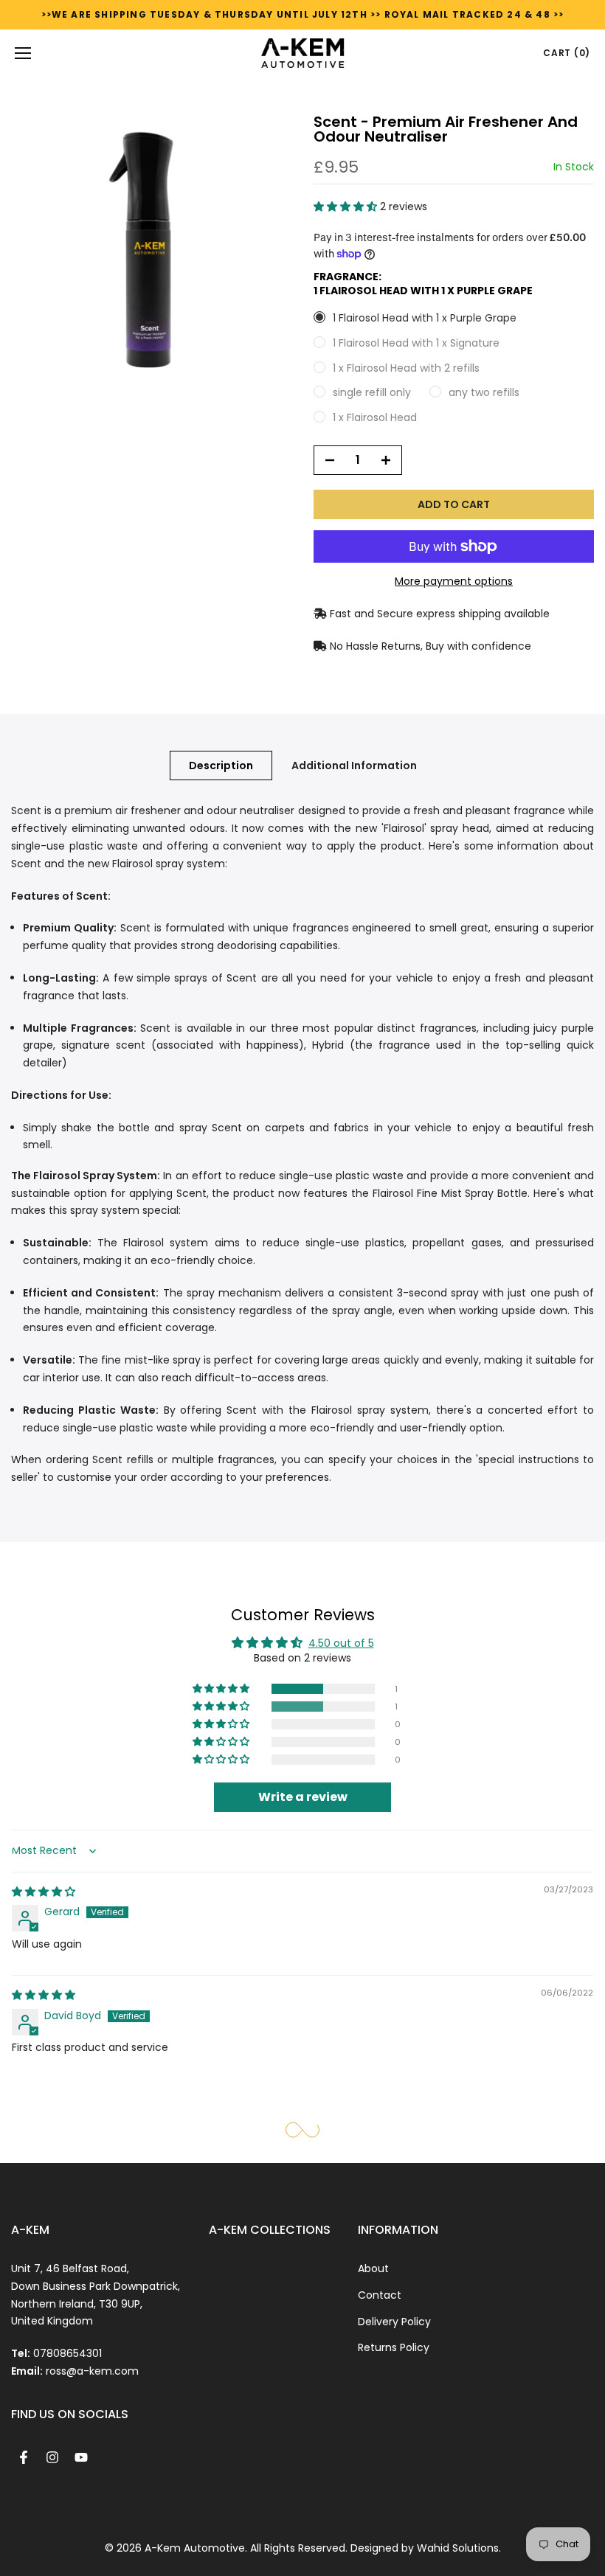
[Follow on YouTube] (81, 2457)
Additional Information (354, 765)
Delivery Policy (394, 2322)
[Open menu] (23, 53)
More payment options (454, 581)
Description (221, 765)
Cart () (567, 53)
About (373, 2268)
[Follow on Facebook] (24, 2457)
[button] (347, 206)
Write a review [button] (303, 1797)
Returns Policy (394, 2347)
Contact (380, 2295)
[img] (44, 1892)
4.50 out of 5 (341, 1643)
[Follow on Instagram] (52, 2457)
